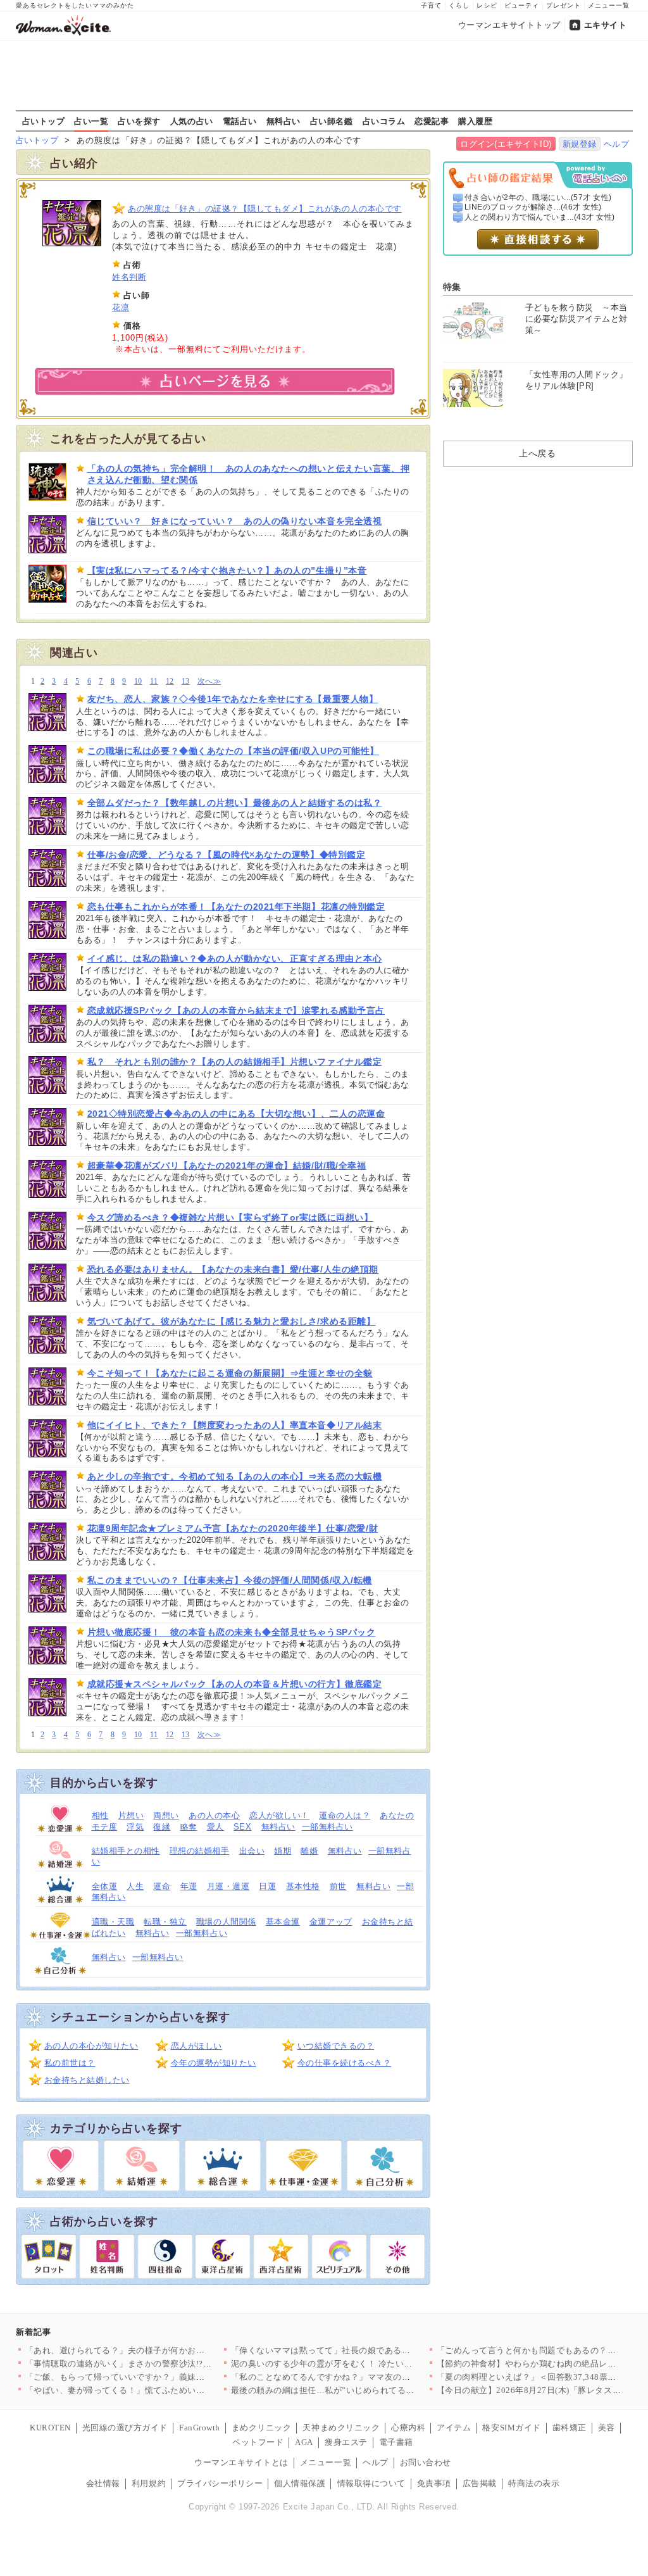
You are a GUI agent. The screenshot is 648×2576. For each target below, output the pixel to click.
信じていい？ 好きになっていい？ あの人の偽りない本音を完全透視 (235, 521)
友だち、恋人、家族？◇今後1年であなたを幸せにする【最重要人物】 (233, 699)
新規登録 (580, 144)
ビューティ (522, 5)
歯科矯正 (570, 2428)
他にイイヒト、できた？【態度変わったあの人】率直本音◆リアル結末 (235, 1425)
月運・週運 (228, 1886)
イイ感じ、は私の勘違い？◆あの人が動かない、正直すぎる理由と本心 (235, 958)
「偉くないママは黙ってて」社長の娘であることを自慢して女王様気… (368, 2350)
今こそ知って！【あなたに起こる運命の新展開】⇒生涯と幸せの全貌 (230, 1373)
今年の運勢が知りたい (214, 2063)
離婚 (309, 1851)
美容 (607, 2428)
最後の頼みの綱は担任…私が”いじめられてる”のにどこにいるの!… (361, 2390)
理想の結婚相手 (200, 1851)
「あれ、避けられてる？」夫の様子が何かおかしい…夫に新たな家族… (162, 2350)
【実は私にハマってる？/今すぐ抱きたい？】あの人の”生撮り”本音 (227, 570)
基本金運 (283, 1922)
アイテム (454, 2428)
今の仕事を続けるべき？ (345, 2063)
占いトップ (44, 121)
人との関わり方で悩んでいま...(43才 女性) (540, 217)
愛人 (215, 1827)
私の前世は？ (70, 2063)
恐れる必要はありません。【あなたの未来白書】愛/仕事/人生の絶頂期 (233, 1269)
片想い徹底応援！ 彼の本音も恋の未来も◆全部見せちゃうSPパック (232, 1632)
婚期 (283, 1851)
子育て (431, 5)
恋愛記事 (432, 121)
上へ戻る (537, 453)
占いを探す (139, 121)
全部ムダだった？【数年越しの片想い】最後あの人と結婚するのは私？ (235, 803)
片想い (131, 1815)
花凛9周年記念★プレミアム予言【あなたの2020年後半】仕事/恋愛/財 (233, 1528)
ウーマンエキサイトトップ (509, 25)
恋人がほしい (196, 2046)
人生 (135, 1886)
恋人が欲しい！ (279, 1815)
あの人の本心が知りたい (91, 2046)
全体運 (105, 1886)
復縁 (162, 1827)
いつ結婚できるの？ (336, 2046)
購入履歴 (475, 121)
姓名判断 (129, 277)
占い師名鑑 (332, 121)
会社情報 (103, 2483)
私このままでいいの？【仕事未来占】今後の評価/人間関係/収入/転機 (230, 1580)
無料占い (283, 121)
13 (186, 682)
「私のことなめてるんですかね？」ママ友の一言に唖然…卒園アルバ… (368, 2377)
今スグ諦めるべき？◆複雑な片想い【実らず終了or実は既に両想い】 (230, 1217)
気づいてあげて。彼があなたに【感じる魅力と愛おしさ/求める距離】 (232, 1321)
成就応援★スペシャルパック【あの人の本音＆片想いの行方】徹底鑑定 (235, 1684)
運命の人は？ (345, 1815)
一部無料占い (327, 1827)
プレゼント (564, 5)
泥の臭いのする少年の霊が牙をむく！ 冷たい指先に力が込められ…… (365, 2364)
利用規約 (149, 2483)
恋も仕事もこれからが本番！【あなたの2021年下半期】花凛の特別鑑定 (236, 907)
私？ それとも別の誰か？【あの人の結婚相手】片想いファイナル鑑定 (235, 1062)
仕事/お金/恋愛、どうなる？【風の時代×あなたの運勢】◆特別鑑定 (227, 855)
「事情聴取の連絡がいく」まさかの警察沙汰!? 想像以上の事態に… (157, 2364)
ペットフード (258, 2442)
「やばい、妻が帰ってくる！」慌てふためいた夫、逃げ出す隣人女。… (162, 2390)
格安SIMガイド (511, 2428)
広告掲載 (480, 2483)
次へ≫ (209, 682)
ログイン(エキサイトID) (506, 144)
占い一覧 (91, 121)
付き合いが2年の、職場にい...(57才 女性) (538, 198)
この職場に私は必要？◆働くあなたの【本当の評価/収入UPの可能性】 (233, 751)
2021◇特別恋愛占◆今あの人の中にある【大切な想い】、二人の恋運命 (236, 1114)
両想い (166, 1815)
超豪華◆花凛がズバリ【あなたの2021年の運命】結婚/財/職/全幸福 (227, 1165)
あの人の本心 (214, 1815)
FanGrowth (200, 2428)
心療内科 (408, 2428)
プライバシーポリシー (220, 2483)
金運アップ (331, 1922)
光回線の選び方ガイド (125, 2428)
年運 (189, 1886)
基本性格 (303, 1886)
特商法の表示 (534, 2483)
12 (170, 682)
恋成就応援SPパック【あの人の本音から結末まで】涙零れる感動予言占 (236, 1010)
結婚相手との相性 (126, 1851)
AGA (304, 2442)
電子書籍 (396, 2442)
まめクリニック (262, 2428)
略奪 (189, 1827)
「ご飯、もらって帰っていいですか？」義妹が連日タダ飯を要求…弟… (162, 2377)
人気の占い (192, 121)
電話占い (240, 121)
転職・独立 (165, 1922)
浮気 (135, 1827)
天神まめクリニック (341, 2428)
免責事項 (434, 2483)
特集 (452, 287)
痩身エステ (346, 2442)
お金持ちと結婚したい (87, 2080)
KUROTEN (50, 2428)
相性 (100, 1815)
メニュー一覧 (609, 5)
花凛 (121, 307)
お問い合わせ (426, 2462)
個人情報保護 (300, 2483)
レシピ (487, 5)
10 (138, 682)
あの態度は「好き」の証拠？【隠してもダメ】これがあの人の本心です (265, 209)
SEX (243, 1827)
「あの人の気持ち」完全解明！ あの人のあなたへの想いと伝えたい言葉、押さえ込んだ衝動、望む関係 (249, 474)
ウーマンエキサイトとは (241, 2462)
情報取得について (371, 2483)
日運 (267, 1886)
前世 (338, 1886)
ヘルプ (617, 144)
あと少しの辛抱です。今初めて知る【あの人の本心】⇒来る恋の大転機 (235, 1476)
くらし (459, 5)
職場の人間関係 (226, 1922)
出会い (252, 1851)
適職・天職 (113, 1922)
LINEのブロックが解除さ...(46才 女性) (533, 207)
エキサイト (606, 25)
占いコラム (384, 121)
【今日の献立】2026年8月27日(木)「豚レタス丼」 (533, 2390)
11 (154, 682)
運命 (162, 1886)
